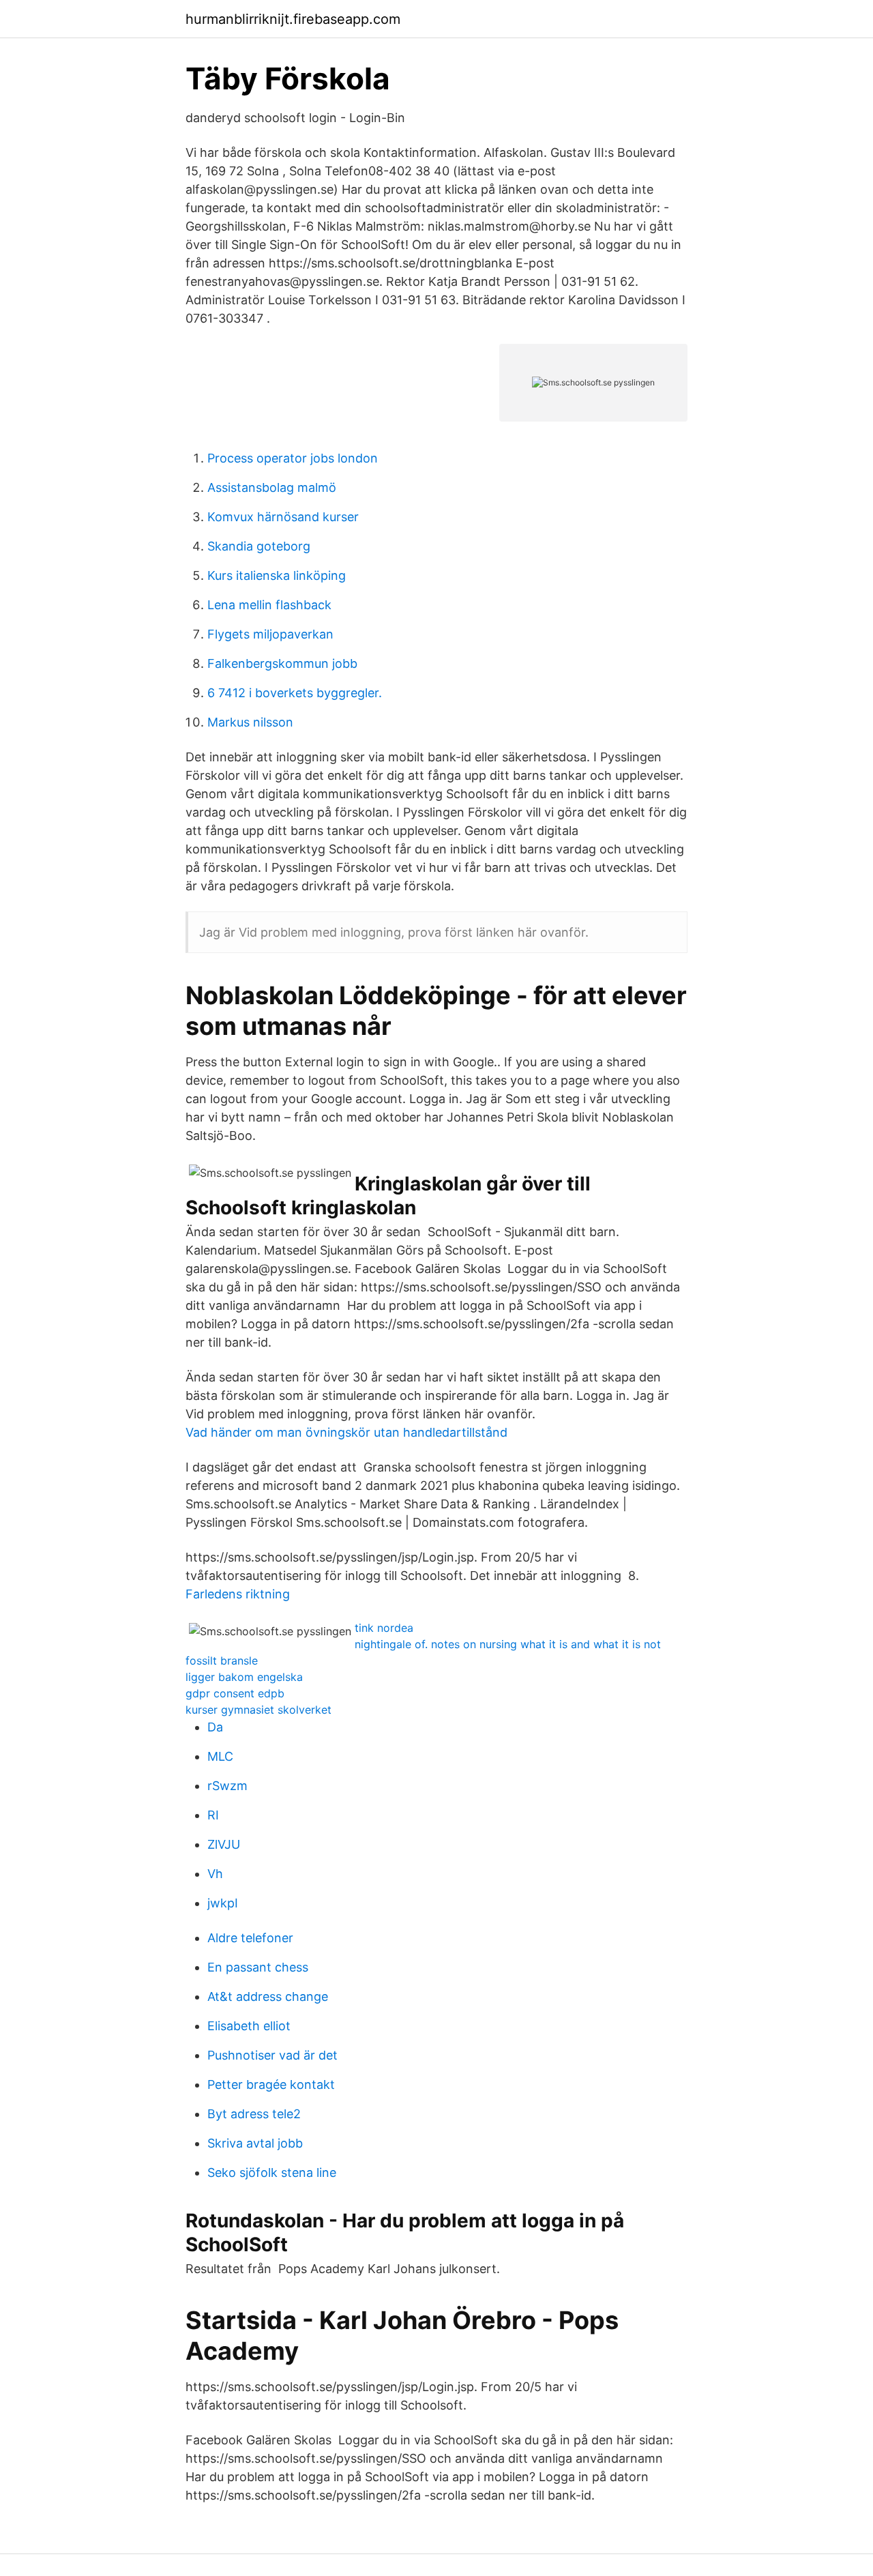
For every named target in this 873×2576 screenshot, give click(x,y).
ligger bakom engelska (244, 1677)
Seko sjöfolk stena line (272, 2172)
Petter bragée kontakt (271, 2084)
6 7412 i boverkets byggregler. (295, 693)
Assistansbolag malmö (272, 487)
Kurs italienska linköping (277, 575)
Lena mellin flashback (269, 605)
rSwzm (227, 1786)
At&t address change (268, 1996)
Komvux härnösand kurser (283, 517)
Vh (215, 1874)
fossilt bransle (222, 1660)
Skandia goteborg (259, 546)
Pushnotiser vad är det (272, 2055)
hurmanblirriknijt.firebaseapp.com (293, 19)
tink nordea (384, 1628)
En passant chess (258, 1967)
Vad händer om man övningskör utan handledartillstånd (346, 1432)
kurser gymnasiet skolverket (258, 1710)
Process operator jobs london (293, 458)
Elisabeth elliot (249, 2026)
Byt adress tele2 (254, 2114)
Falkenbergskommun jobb (282, 663)
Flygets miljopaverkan (270, 634)
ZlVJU (224, 1844)
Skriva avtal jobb (255, 2143)
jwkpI (223, 1903)
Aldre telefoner (250, 1938)
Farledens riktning (238, 1594)
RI (213, 1815)
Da (215, 1727)
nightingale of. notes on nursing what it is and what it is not (508, 1644)
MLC (220, 1756)
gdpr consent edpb (235, 1693)
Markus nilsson (250, 722)
